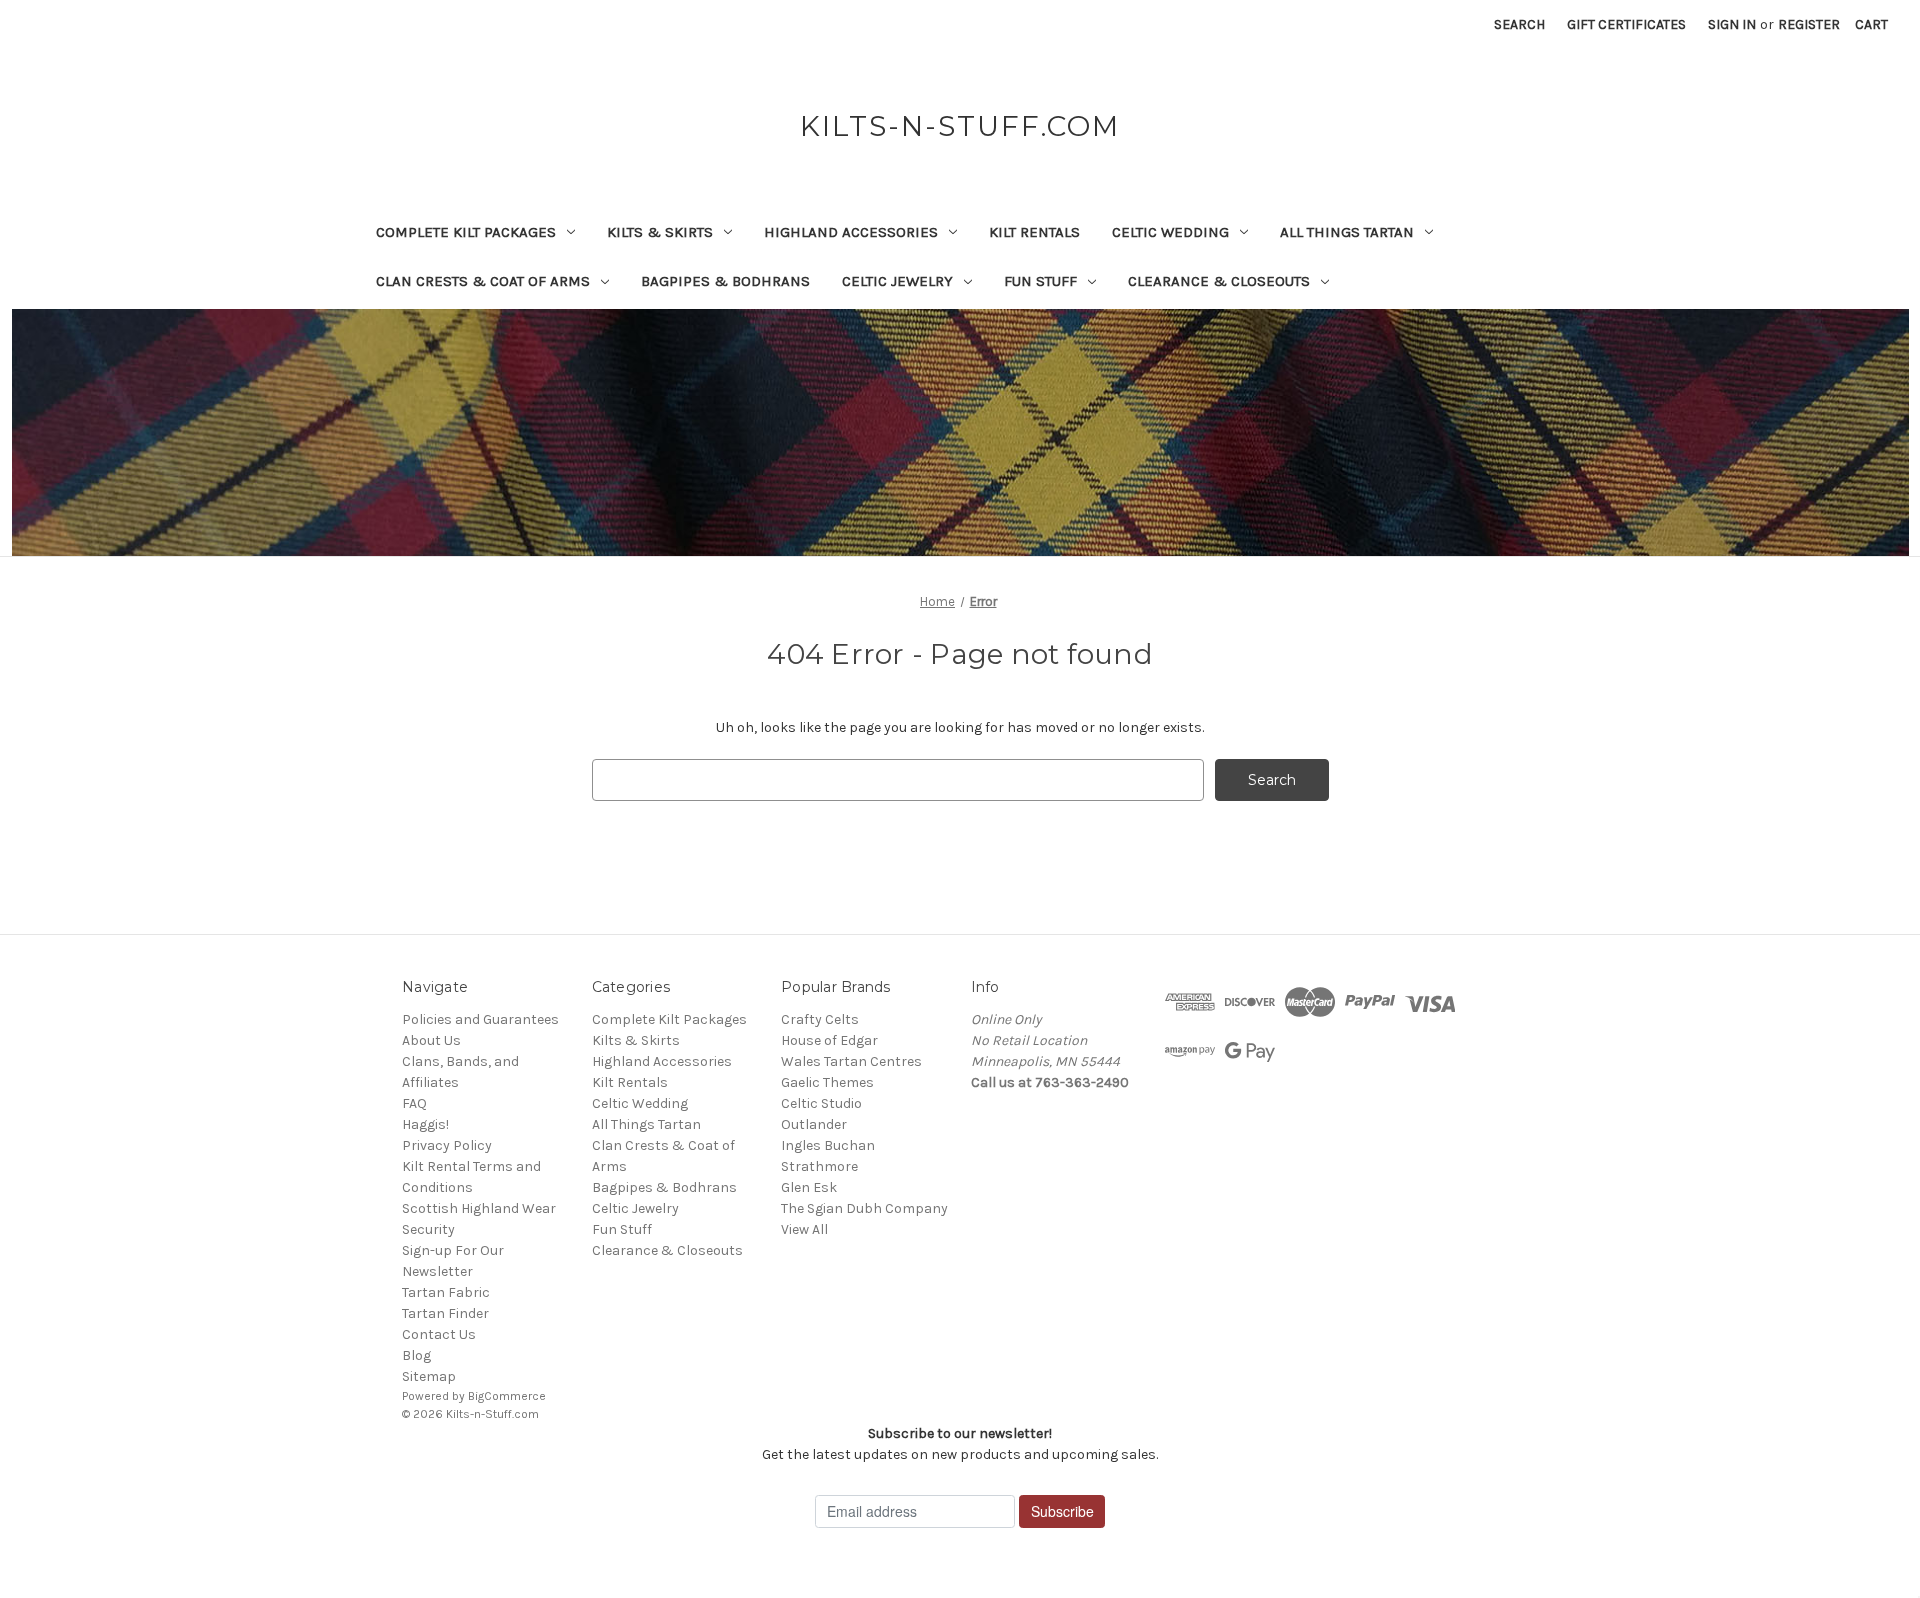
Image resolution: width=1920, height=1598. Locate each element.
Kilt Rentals (1034, 232)
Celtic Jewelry (897, 281)
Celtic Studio (821, 1103)
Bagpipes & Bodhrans (725, 281)
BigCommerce (507, 1396)
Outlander (814, 1124)
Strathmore (819, 1166)
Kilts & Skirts (660, 232)
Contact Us (439, 1334)
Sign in (1732, 24)
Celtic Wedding (1170, 232)
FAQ (414, 1103)
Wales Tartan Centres (851, 1061)
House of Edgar (829, 1040)
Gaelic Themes (827, 1082)
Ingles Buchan (828, 1145)
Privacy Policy (447, 1145)
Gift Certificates (1626, 24)
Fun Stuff (1040, 281)
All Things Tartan (1347, 232)
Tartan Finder (445, 1313)
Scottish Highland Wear (479, 1208)
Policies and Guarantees (480, 1019)
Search (1519, 24)
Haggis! (425, 1124)
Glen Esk (809, 1187)
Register (1809, 24)
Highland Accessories (851, 232)
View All (804, 1229)
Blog (416, 1355)
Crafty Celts (820, 1019)
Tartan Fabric (446, 1292)
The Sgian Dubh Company (864, 1208)
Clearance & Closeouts (1219, 281)
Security (428, 1229)
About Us (431, 1040)
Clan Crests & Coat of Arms (483, 281)
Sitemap (429, 1376)
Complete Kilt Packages (466, 232)
